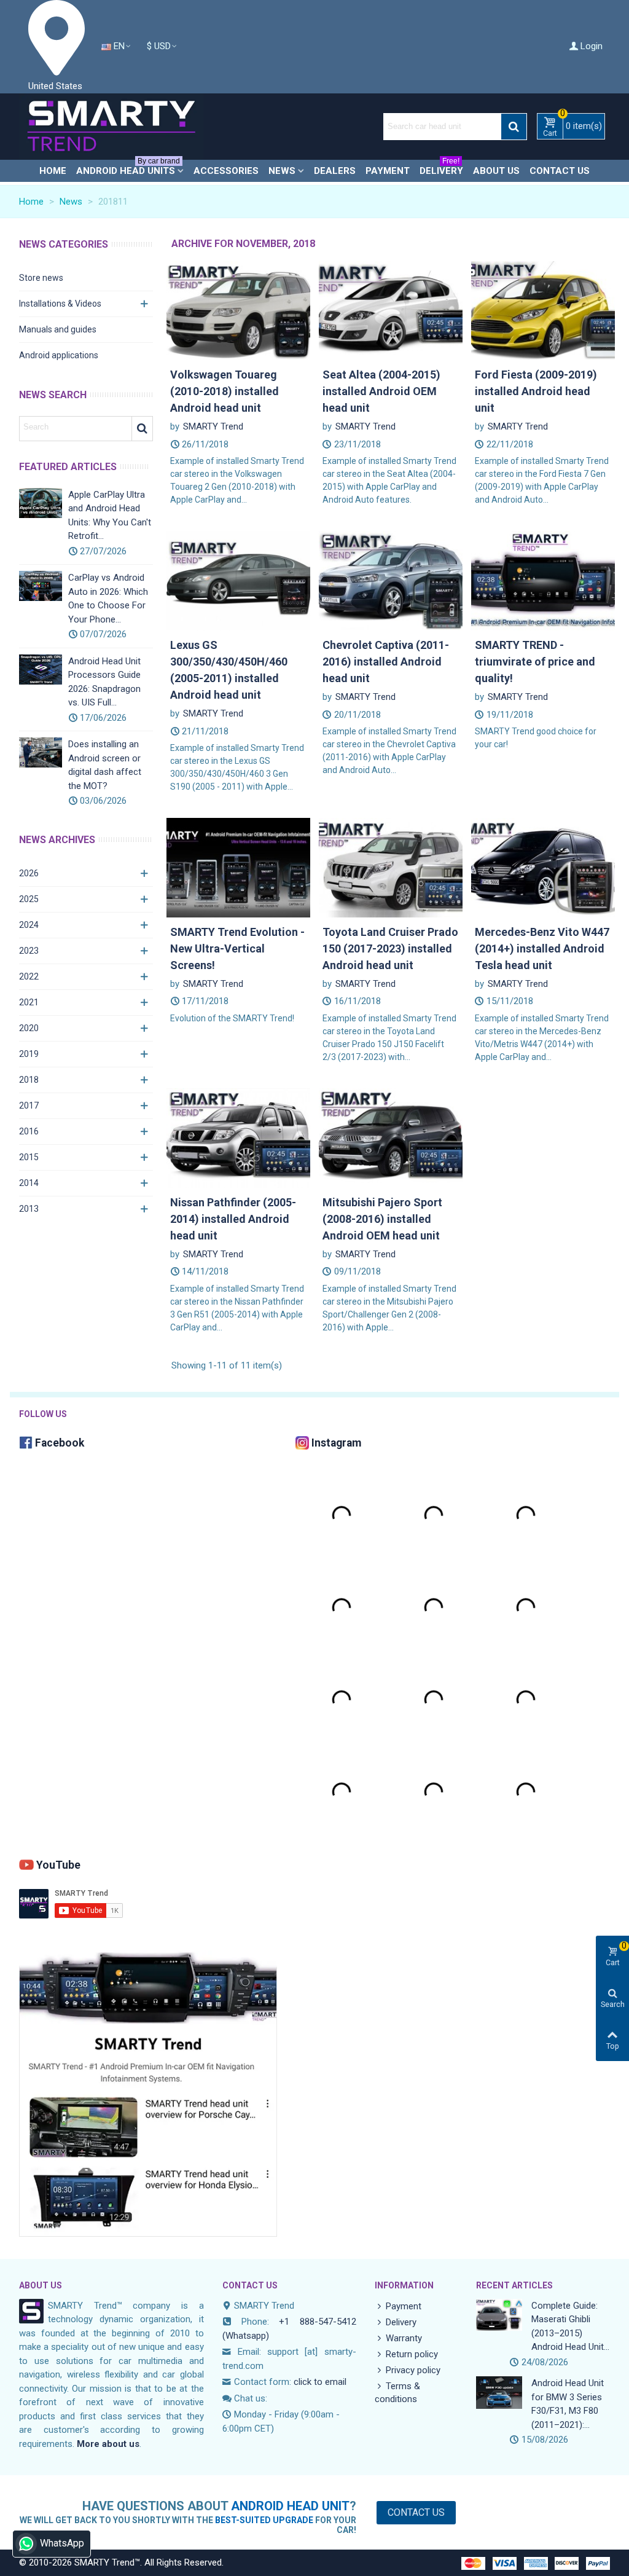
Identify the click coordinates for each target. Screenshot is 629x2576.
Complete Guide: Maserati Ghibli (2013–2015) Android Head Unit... (570, 2327)
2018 (29, 1080)
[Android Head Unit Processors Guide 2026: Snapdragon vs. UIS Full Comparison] (41, 670)
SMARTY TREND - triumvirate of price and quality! (535, 662)
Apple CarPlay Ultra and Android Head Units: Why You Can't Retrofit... (110, 516)
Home (53, 171)
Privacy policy (413, 2370)
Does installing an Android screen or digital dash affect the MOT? (105, 765)
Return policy (412, 2354)
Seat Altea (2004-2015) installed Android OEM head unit (381, 391)
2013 (29, 1209)
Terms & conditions (397, 2393)
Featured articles (68, 467)
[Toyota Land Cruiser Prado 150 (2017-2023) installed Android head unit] (391, 867)
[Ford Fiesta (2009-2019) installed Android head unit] (543, 310)
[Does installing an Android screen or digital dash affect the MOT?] (41, 752)
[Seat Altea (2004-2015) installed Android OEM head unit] (391, 310)
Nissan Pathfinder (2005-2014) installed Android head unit (233, 1219)
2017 (29, 1105)
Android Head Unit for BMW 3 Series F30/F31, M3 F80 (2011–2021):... (568, 2404)
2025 (29, 899)
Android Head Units (128, 168)
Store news (41, 278)
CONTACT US (250, 2285)
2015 (29, 1157)
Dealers (335, 171)
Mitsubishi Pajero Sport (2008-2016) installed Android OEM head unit (382, 1219)
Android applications (59, 355)
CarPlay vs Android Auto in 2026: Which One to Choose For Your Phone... (108, 599)
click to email (320, 2382)
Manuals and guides (58, 329)
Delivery (441, 168)
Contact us (560, 171)
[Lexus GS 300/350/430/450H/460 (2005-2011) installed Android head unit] (238, 580)
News (282, 171)
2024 (29, 925)
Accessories (226, 171)
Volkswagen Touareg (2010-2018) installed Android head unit (225, 391)
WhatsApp (62, 2543)
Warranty (404, 2338)
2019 (29, 1054)
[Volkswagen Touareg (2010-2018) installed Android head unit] (238, 310)
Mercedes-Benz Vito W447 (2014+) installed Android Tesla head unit (542, 948)
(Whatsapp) (246, 2336)
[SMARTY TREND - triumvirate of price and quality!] (543, 580)
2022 (29, 976)
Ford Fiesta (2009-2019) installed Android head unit (536, 391)
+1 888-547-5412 (317, 2322)
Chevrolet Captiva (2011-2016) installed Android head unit (386, 662)
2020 (29, 1028)
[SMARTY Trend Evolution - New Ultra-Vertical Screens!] (238, 867)
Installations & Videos (60, 304)
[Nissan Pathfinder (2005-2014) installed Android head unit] (238, 1137)
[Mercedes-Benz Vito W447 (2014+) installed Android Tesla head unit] (543, 867)
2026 (29, 873)
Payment (388, 171)
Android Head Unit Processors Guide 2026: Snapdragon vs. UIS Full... (104, 682)
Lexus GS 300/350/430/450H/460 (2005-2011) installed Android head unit (229, 670)
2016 (29, 1131)
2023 (29, 951)
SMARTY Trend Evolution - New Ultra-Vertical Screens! (237, 948)
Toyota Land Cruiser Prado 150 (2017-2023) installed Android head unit (390, 948)
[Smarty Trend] (111, 127)
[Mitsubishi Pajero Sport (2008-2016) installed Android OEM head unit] (391, 1137)
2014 (29, 1183)
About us (496, 171)
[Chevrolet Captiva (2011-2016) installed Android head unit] (391, 580)
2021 (29, 1002)
